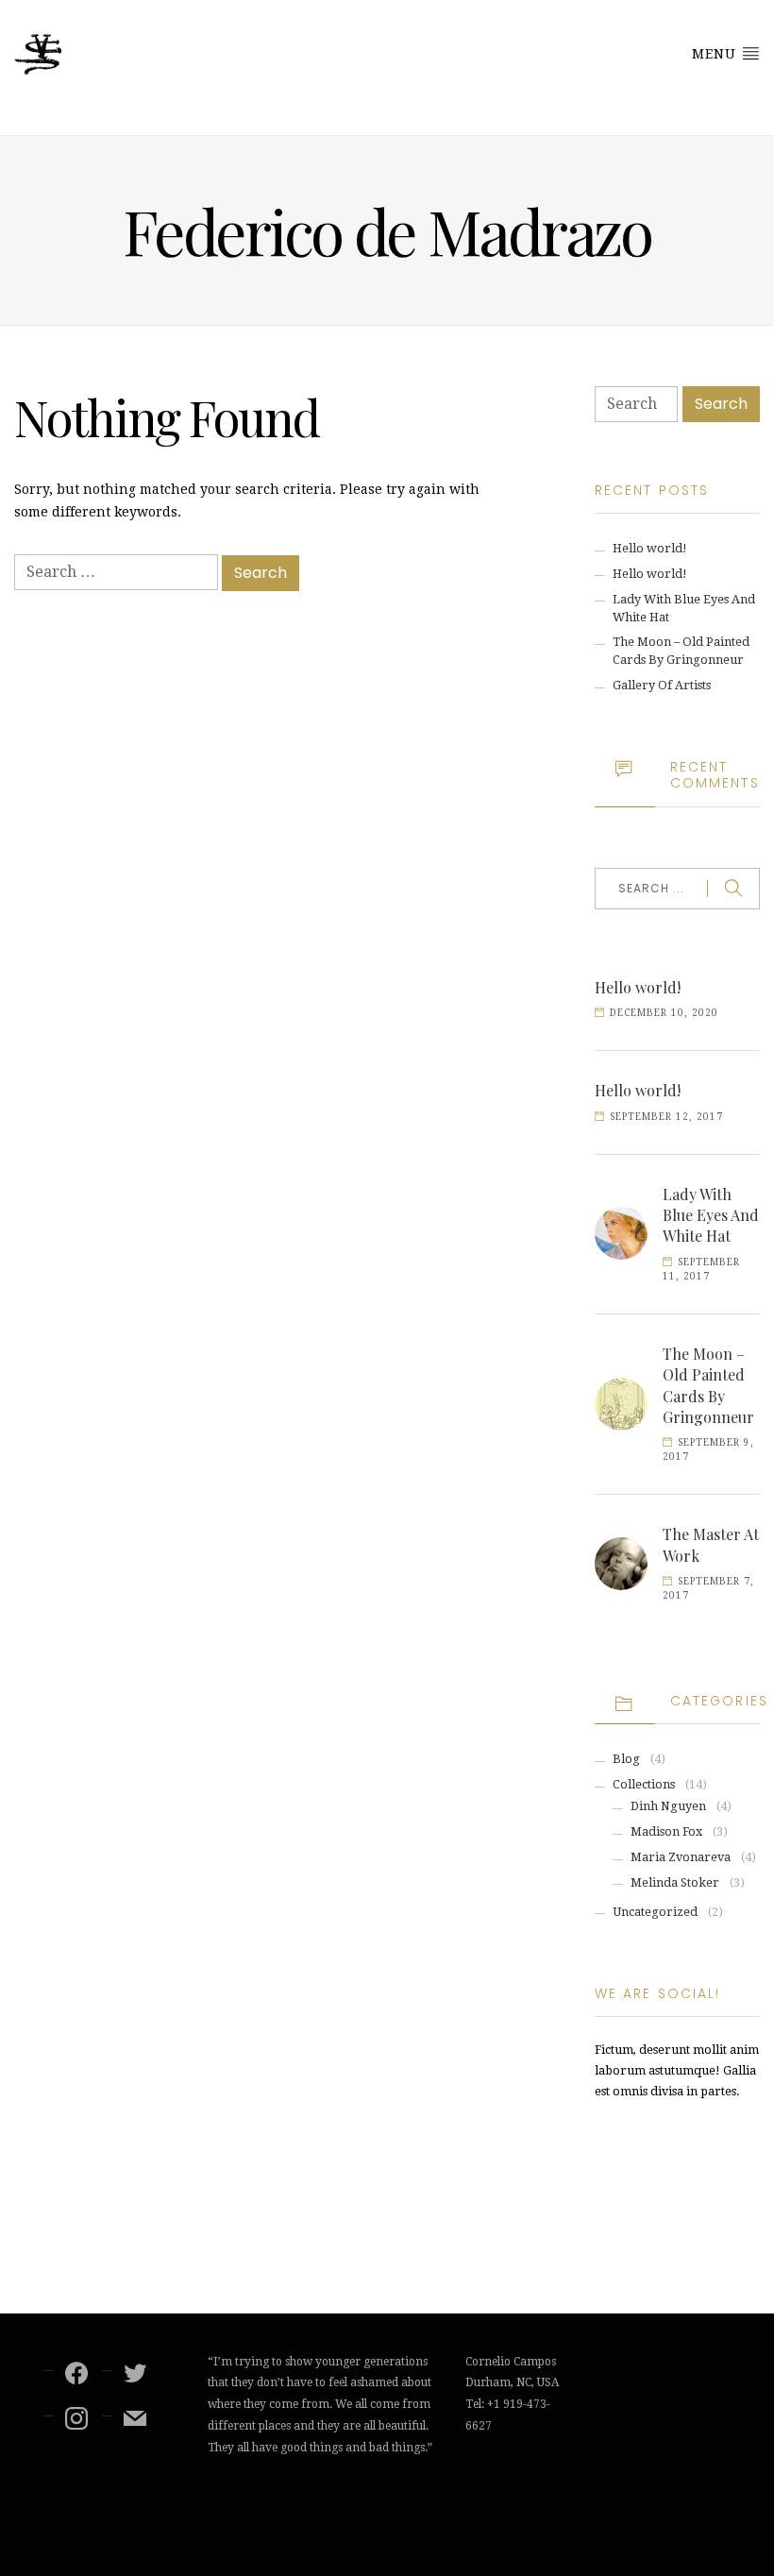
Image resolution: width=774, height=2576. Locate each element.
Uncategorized (655, 1912)
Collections (644, 1784)
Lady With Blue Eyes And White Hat (711, 1215)
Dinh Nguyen (668, 1806)
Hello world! (650, 548)
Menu (716, 54)
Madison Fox (666, 1831)
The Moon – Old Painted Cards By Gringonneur (708, 1385)
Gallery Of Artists (662, 685)
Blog (626, 1759)
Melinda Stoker (675, 1882)
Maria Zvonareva (681, 1857)
